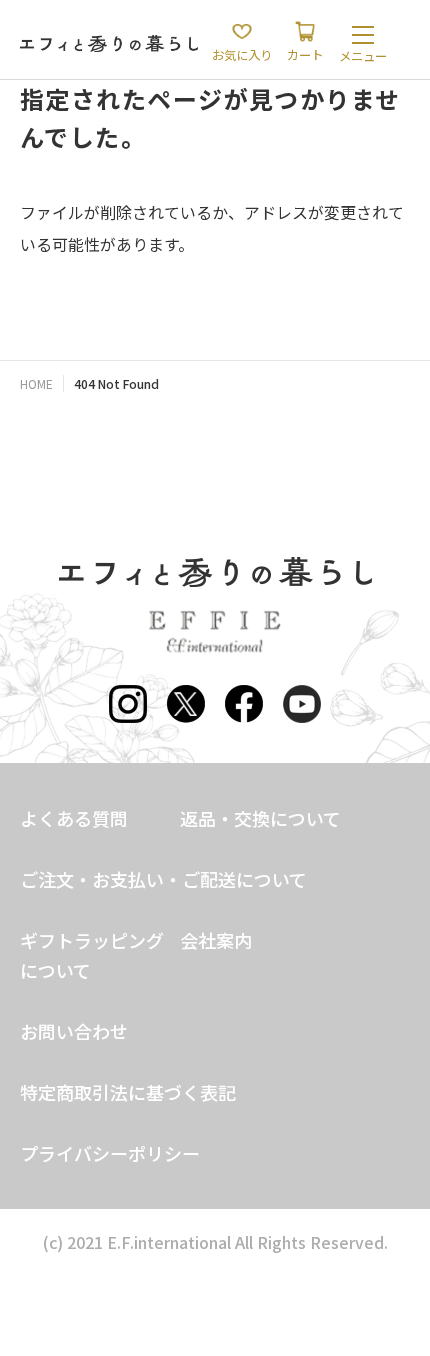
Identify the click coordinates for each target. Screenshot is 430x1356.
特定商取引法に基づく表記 (128, 1092)
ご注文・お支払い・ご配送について (163, 879)
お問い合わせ (74, 1031)
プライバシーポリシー (110, 1153)
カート (305, 55)
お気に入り (242, 55)
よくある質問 (74, 818)
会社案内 (216, 940)
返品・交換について (260, 818)
